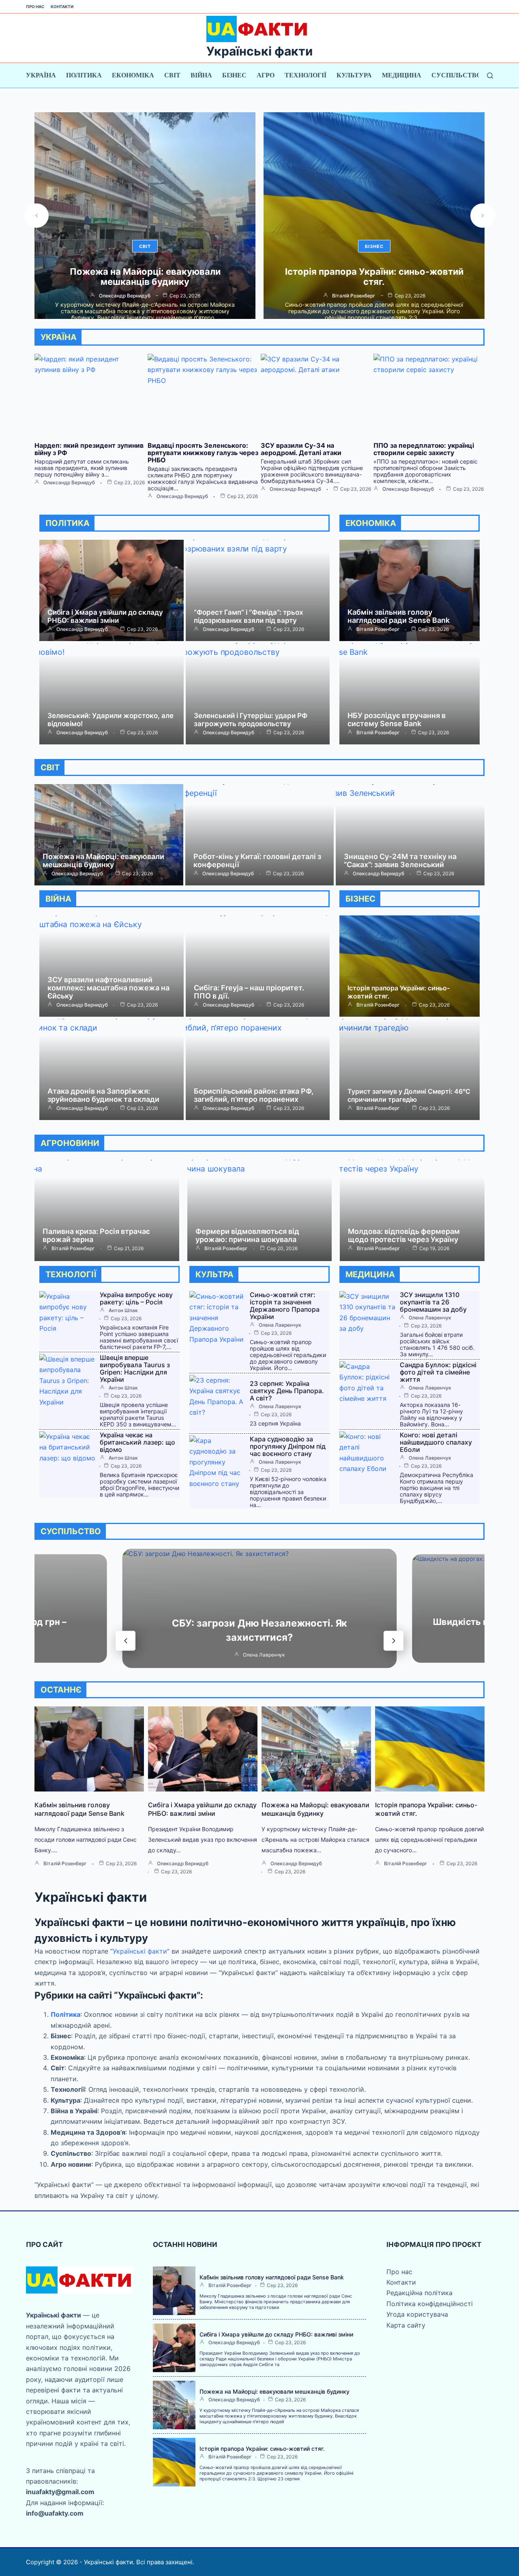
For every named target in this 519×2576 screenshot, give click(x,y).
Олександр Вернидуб (69, 483)
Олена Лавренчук (280, 1325)
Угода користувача (417, 2314)
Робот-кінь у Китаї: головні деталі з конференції (257, 860)
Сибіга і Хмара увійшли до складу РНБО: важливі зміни (105, 616)
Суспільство (456, 75)
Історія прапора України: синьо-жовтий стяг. (145, 277)
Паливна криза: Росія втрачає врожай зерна (96, 1235)
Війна (201, 75)
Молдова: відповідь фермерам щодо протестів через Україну (404, 1235)
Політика (84, 75)
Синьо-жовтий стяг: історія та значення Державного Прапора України (285, 1306)
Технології (306, 75)
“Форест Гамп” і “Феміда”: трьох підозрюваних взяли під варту (249, 616)
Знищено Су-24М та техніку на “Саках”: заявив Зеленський (400, 860)
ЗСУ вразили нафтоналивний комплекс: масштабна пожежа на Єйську (108, 988)
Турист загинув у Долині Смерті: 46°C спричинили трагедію (409, 1095)
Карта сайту (406, 2325)
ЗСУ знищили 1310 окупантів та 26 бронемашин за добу (433, 1302)
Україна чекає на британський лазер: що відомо (137, 1442)
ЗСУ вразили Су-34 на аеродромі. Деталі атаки (301, 449)
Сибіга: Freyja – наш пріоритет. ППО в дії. (249, 992)
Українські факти (259, 51)
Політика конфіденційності (430, 2304)
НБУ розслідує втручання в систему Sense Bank (397, 719)
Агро (266, 75)
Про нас (35, 6)
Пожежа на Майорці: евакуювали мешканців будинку (103, 860)
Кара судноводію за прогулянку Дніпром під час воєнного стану (288, 1446)
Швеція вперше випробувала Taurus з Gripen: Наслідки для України (135, 1368)
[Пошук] (490, 76)
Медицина (402, 75)
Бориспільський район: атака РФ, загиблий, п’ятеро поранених (254, 1095)
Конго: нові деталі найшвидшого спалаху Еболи (436, 1442)
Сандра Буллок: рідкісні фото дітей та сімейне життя (438, 1372)
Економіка (133, 75)
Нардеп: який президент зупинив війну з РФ (89, 449)
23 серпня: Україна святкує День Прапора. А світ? (287, 1391)
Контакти (62, 6)
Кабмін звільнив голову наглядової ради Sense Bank (399, 616)
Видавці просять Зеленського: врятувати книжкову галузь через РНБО (203, 453)
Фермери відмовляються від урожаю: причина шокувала (247, 1235)
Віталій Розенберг (125, 296)
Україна (41, 75)
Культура (354, 75)
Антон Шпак (354, 296)
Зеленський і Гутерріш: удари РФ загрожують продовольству (251, 720)
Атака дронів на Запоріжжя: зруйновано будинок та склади (103, 1095)
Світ (172, 75)
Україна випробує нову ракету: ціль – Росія (374, 277)
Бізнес (234, 75)
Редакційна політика (419, 2293)
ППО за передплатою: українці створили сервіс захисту (424, 449)
